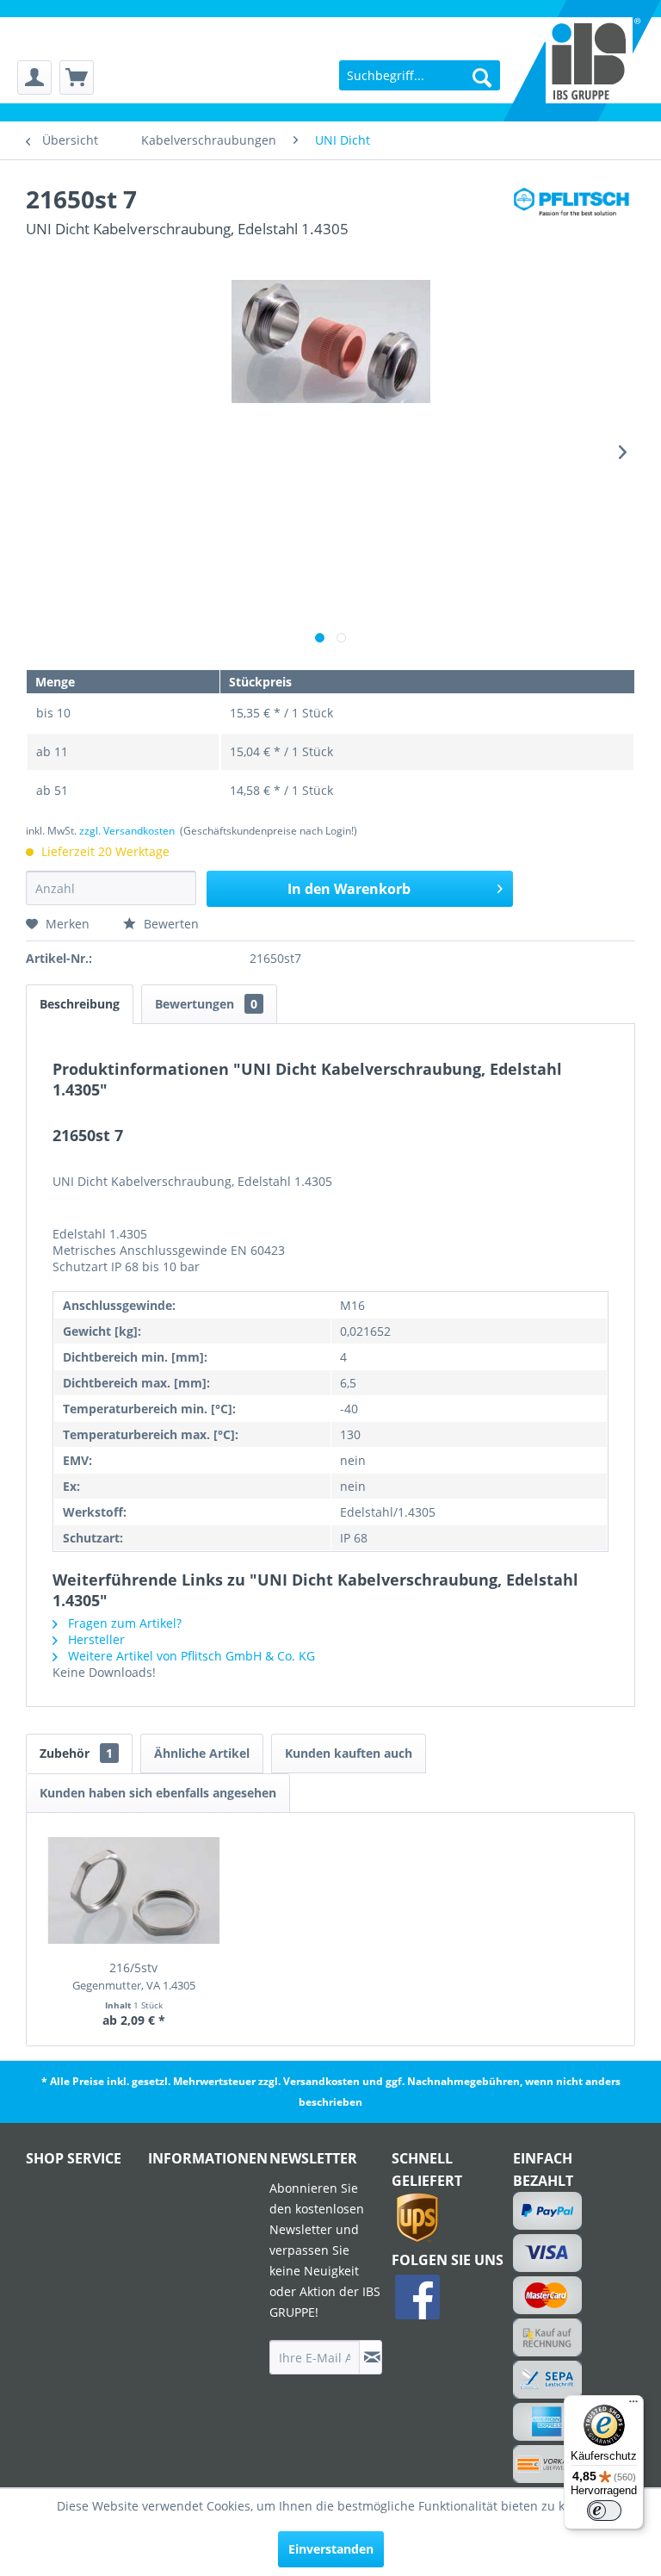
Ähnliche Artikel (202, 1753)
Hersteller (95, 1639)
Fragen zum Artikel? (123, 1623)
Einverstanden (331, 2549)
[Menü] (633, 2405)
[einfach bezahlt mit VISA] (547, 2253)
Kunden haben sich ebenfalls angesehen (158, 1793)
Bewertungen (206, 1004)
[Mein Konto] (34, 78)
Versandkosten (321, 2081)
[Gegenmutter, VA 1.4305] (134, 1890)
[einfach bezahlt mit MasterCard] (547, 2295)
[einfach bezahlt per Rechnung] (547, 2337)
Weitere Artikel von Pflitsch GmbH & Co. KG (190, 1656)
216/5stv (134, 1976)
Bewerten (170, 924)
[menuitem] (34, 78)
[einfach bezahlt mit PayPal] (547, 2211)
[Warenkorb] (77, 78)
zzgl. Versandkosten (127, 831)
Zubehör (76, 1753)
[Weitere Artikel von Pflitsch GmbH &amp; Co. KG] (574, 216)
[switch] (604, 2511)
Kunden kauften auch (349, 1753)
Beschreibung (80, 1004)
